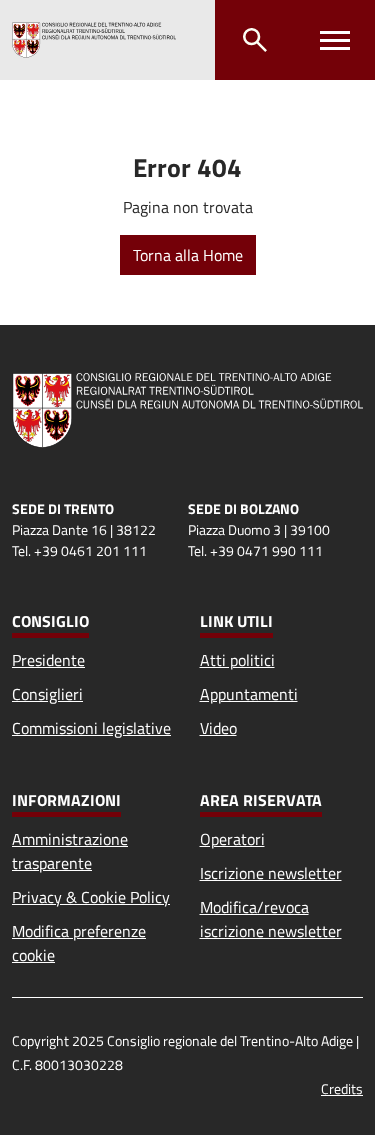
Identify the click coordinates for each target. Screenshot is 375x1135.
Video (218, 728)
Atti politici (237, 660)
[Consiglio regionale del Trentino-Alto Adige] (94, 40)
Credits (342, 1088)
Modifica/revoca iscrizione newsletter (271, 919)
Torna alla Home (188, 255)
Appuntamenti (249, 694)
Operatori (232, 839)
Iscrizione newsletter (271, 873)
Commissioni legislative (91, 728)
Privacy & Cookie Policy (91, 897)
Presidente (48, 660)
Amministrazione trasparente (70, 851)
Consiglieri (47, 694)
